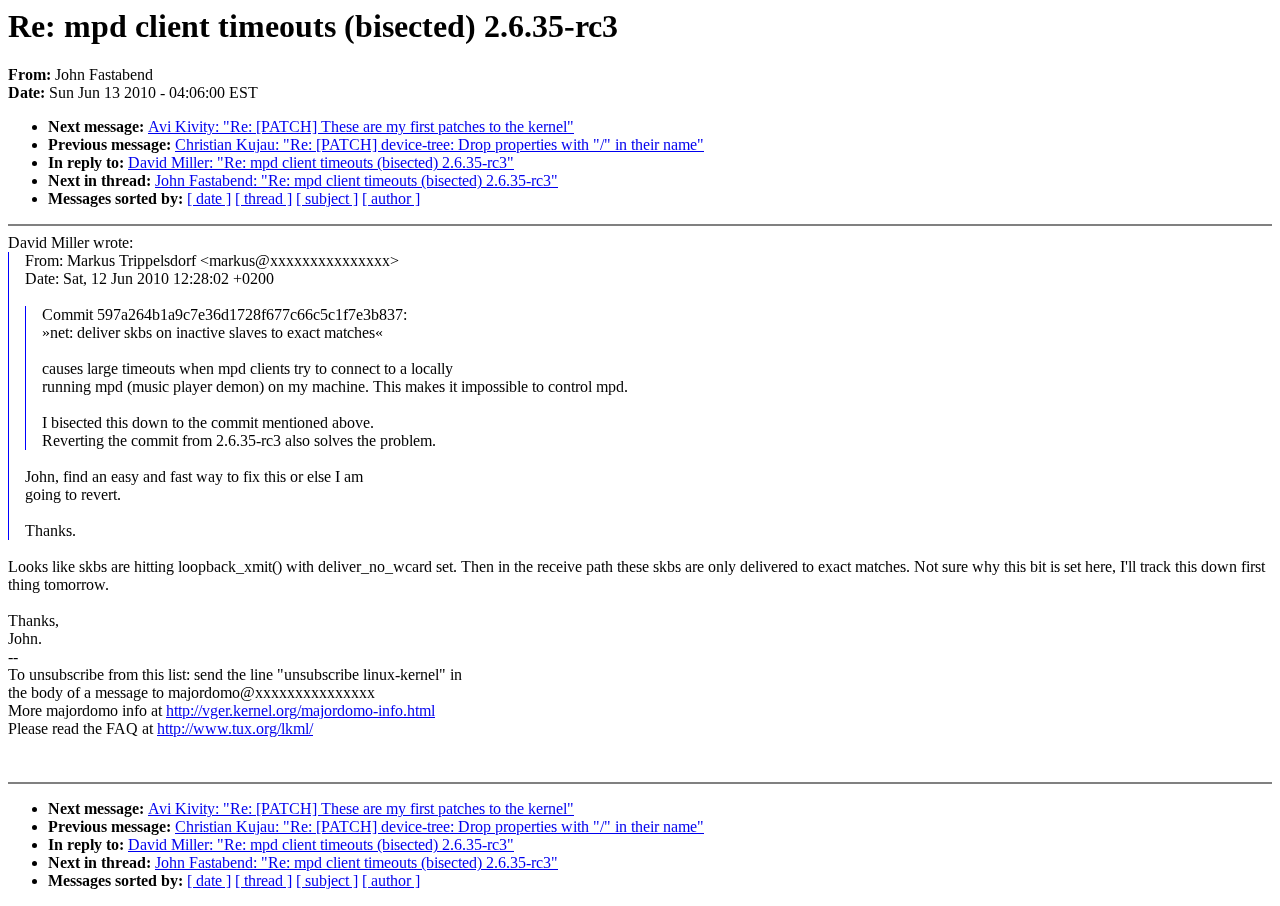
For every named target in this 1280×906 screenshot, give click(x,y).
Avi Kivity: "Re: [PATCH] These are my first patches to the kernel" (361, 126)
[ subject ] (327, 198)
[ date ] (209, 198)
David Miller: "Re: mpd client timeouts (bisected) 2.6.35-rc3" (321, 162)
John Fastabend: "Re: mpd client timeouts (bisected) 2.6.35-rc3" (356, 180)
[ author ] (391, 198)
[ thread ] (263, 198)
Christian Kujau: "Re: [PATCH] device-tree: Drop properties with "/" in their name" (439, 144)
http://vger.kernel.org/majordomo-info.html (300, 710)
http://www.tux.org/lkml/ (235, 728)
